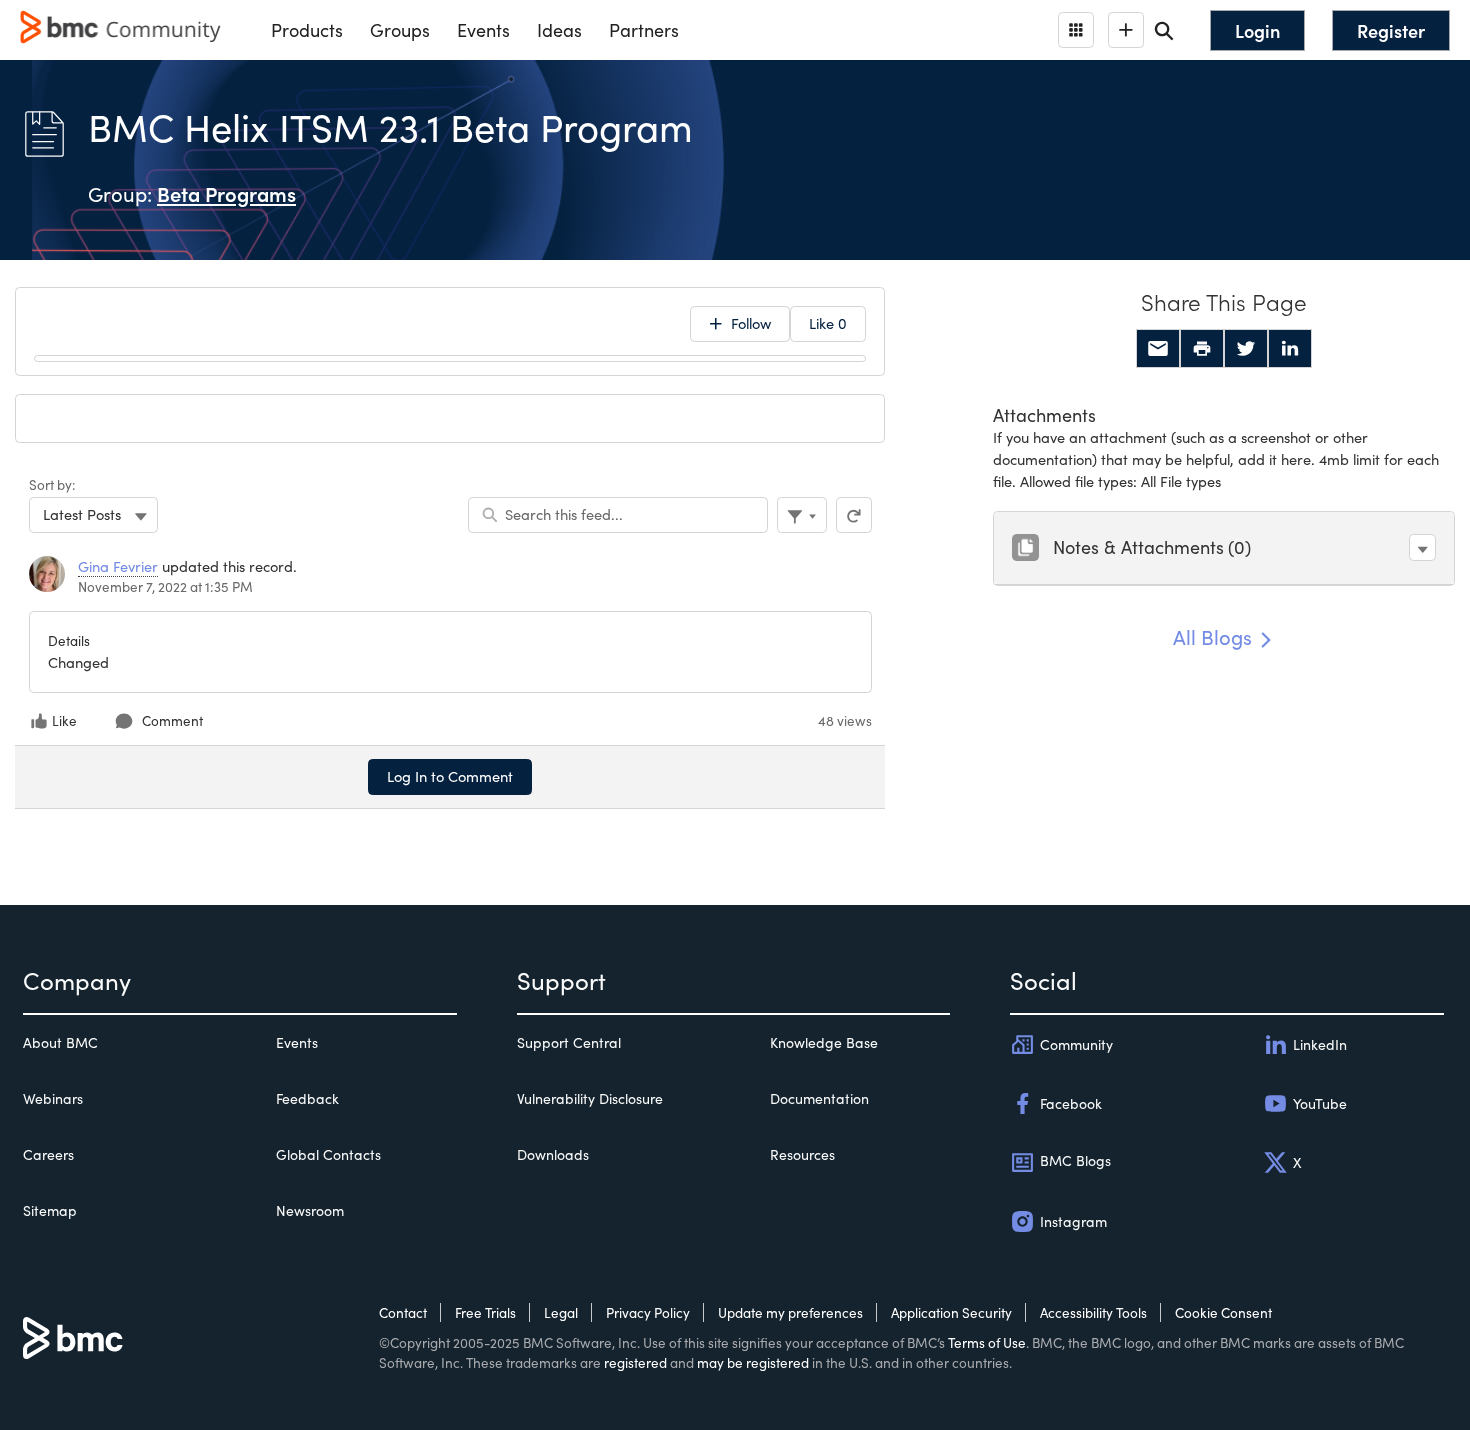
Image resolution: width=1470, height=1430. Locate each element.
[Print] (1202, 349)
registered (635, 1362)
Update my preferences (790, 1312)
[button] (1422, 547)
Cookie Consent (1223, 1312)
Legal (561, 1312)
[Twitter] (1246, 349)
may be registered (753, 1362)
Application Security (951, 1312)
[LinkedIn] (1290, 349)
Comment (172, 720)
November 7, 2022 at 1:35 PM (165, 586)
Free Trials (485, 1312)
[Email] (1158, 349)
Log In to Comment (450, 776)
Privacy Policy (648, 1312)
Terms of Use (987, 1342)
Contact (403, 1312)
